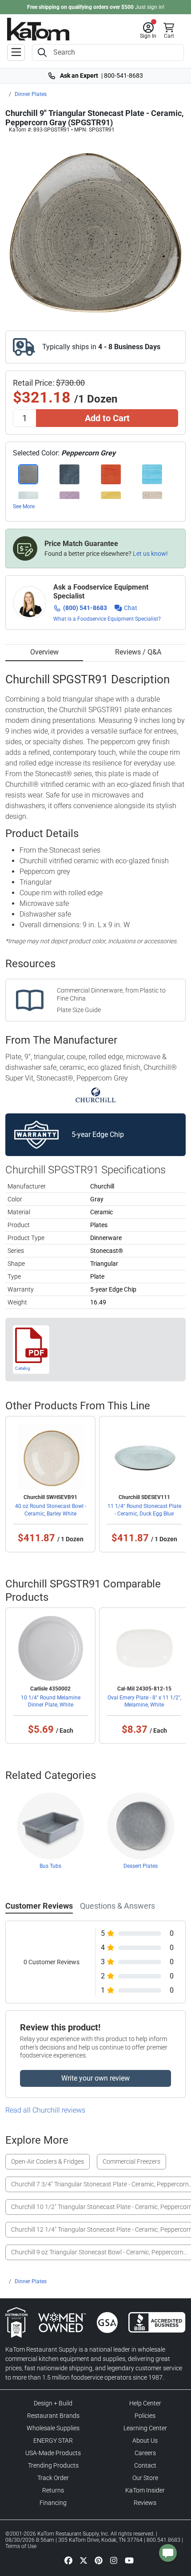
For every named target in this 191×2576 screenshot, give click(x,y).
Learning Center (145, 2428)
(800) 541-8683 (85, 608)
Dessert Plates (141, 1866)
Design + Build (53, 2403)
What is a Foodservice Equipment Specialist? (107, 619)
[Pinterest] (99, 2560)
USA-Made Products (53, 2453)
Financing (53, 2503)
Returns (53, 2490)
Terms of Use (21, 2546)
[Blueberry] (70, 474)
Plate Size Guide (79, 1010)
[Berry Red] (111, 474)
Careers (145, 2453)
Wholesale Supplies (53, 2428)
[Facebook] (68, 2560)
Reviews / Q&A (138, 652)
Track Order (53, 2478)
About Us (145, 2440)
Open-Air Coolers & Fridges (48, 2161)
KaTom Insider (145, 2490)
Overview (44, 652)
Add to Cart (107, 418)
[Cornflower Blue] (152, 474)
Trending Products (53, 2465)
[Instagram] (114, 2560)
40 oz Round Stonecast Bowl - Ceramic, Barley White (51, 1510)
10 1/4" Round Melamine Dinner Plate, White (51, 1701)
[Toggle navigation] (16, 52)
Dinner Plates (31, 94)
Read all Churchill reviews (45, 2110)
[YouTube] (129, 2560)
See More (24, 506)
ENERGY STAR (53, 2440)
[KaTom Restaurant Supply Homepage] (38, 29)
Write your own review (95, 2078)
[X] (84, 2560)
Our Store (145, 2478)
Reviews (145, 2503)
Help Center (145, 2403)
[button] (148, 31)
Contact (145, 2465)
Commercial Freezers (131, 2161)
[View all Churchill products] (96, 1095)
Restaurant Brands (53, 2416)
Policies (145, 2416)
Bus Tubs (50, 1866)
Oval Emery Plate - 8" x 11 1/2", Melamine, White (144, 1701)
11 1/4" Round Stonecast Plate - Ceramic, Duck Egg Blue (144, 1510)
